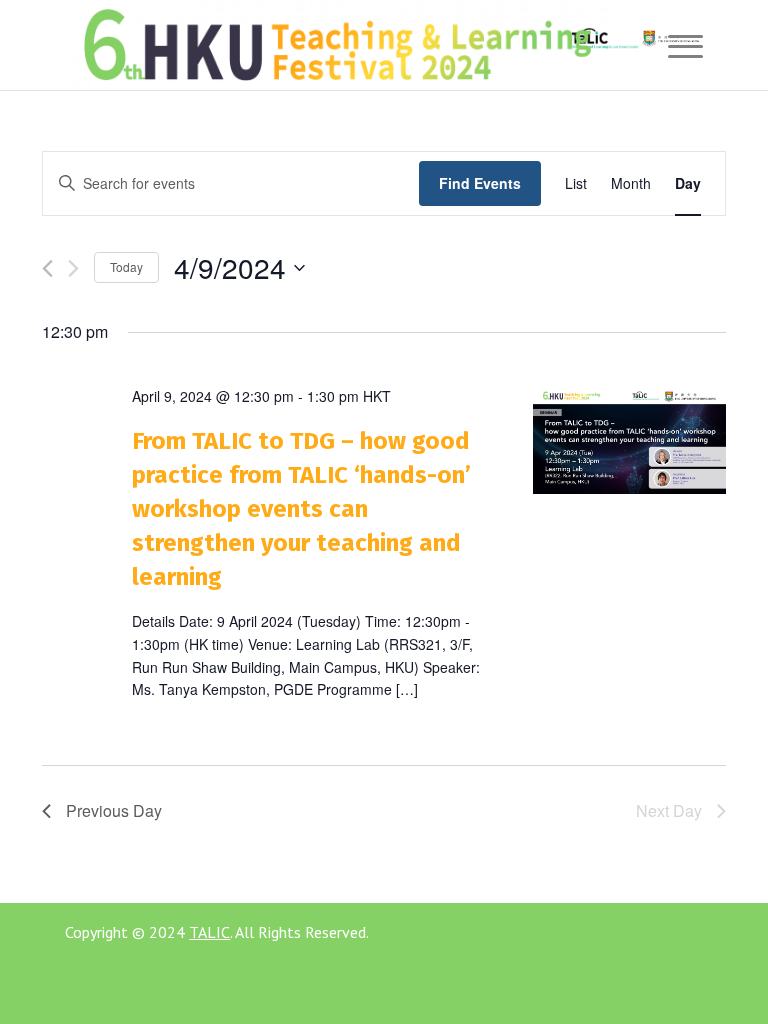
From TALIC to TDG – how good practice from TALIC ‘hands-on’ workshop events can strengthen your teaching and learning (301, 509)
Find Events (480, 183)
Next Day (669, 810)
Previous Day (114, 810)
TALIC (209, 932)
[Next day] (73, 268)
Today (126, 266)
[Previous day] (47, 268)
